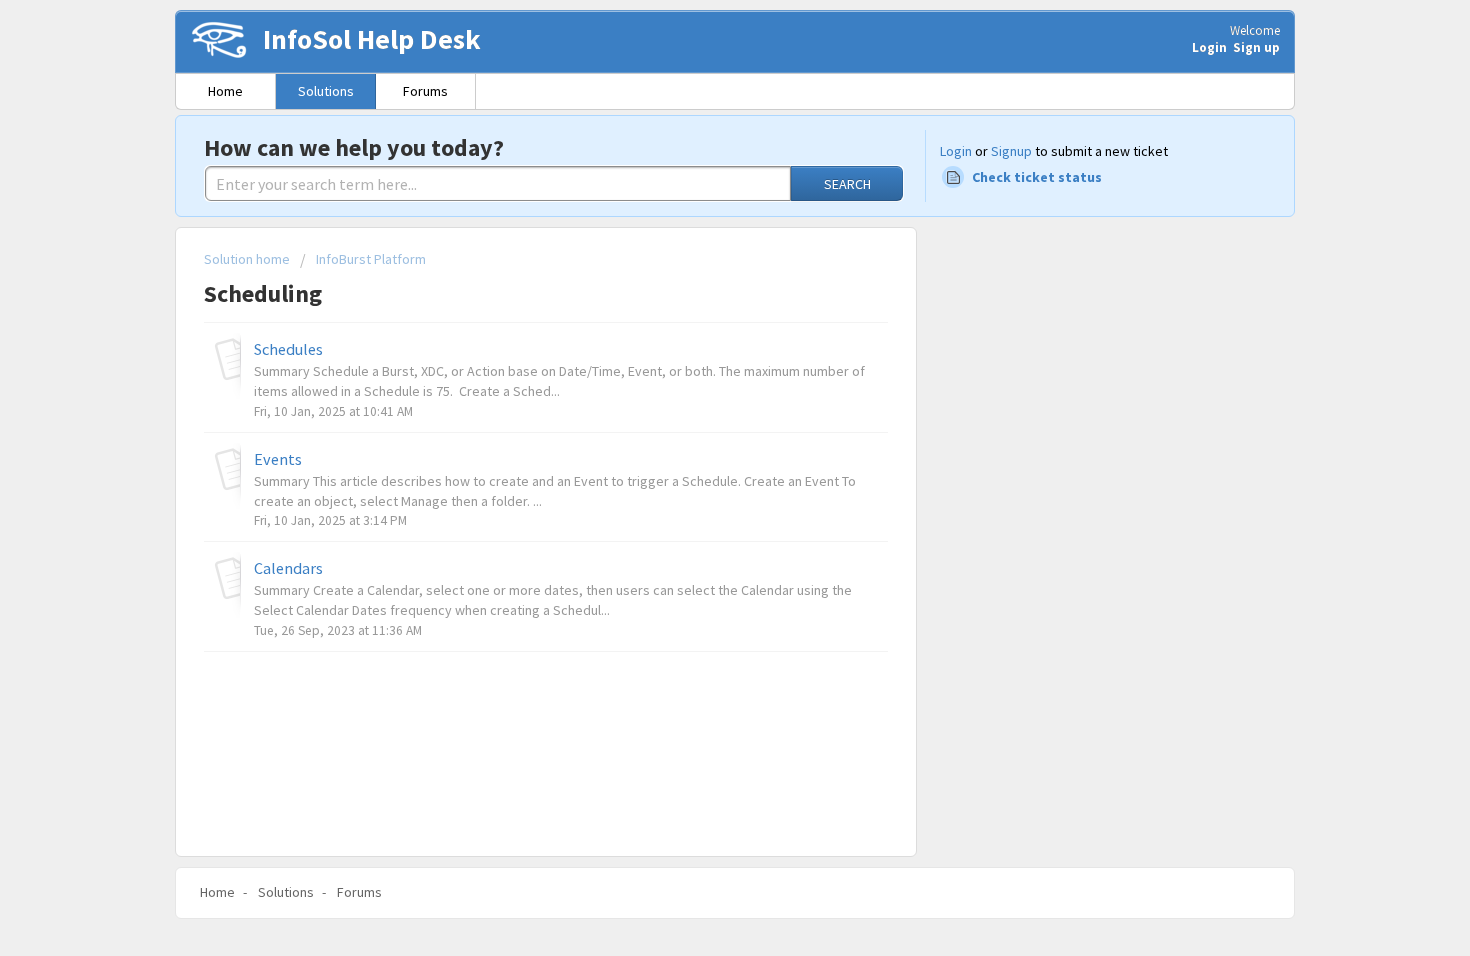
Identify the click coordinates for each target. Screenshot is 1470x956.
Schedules (288, 349)
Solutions (326, 91)
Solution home (248, 259)
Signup (1011, 151)
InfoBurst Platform (371, 259)
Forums (425, 91)
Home (225, 91)
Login (956, 151)
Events (278, 459)
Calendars (288, 568)
